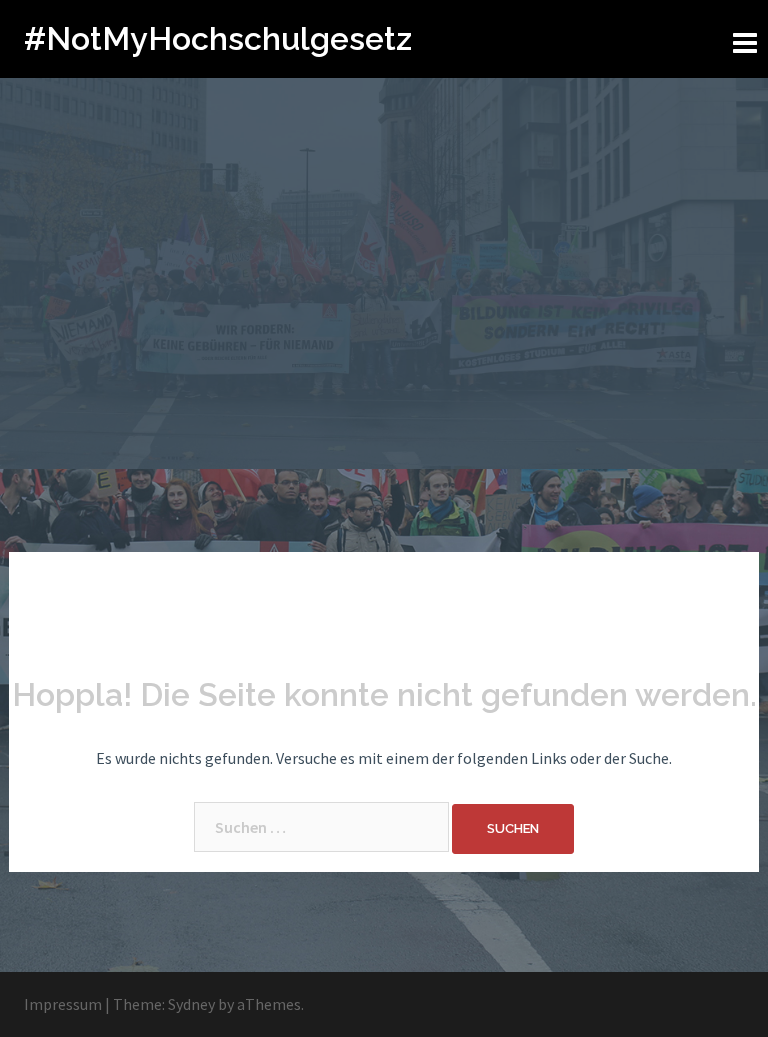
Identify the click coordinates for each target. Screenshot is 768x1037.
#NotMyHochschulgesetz (218, 38)
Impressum (63, 1004)
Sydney (191, 1004)
